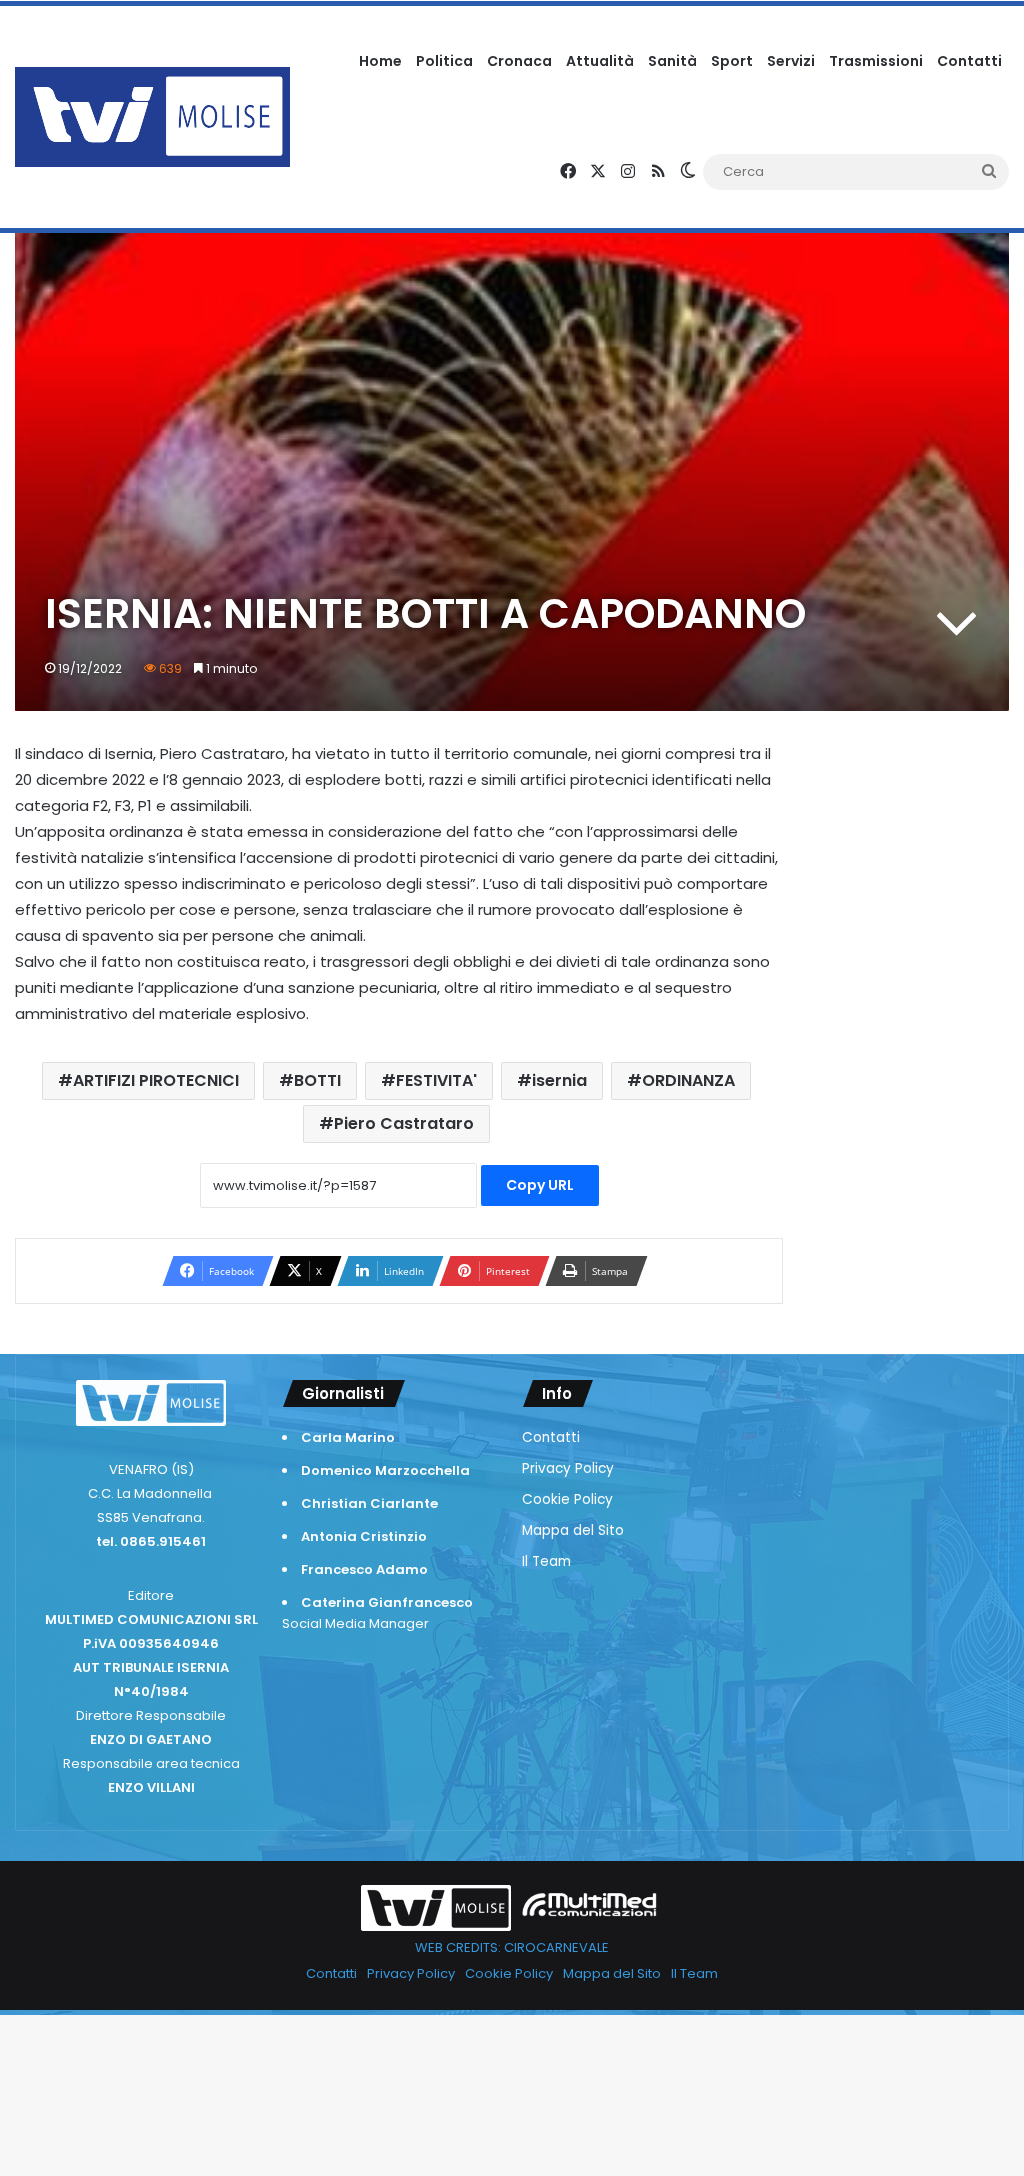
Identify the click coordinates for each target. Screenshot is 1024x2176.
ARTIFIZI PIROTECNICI (156, 1080)
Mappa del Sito (573, 1530)
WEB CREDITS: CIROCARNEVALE (512, 1947)
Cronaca (519, 61)
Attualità (600, 61)
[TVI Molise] (152, 117)
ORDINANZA (688, 1080)
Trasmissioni (876, 61)
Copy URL (540, 1185)
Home (380, 61)
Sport (732, 61)
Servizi (791, 61)
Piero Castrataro (404, 1123)
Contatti (969, 61)
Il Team (546, 1561)
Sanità (672, 61)
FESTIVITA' (436, 1080)
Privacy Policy (568, 1468)
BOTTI (317, 1080)
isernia (559, 1080)
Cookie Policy (567, 1499)
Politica (444, 61)
